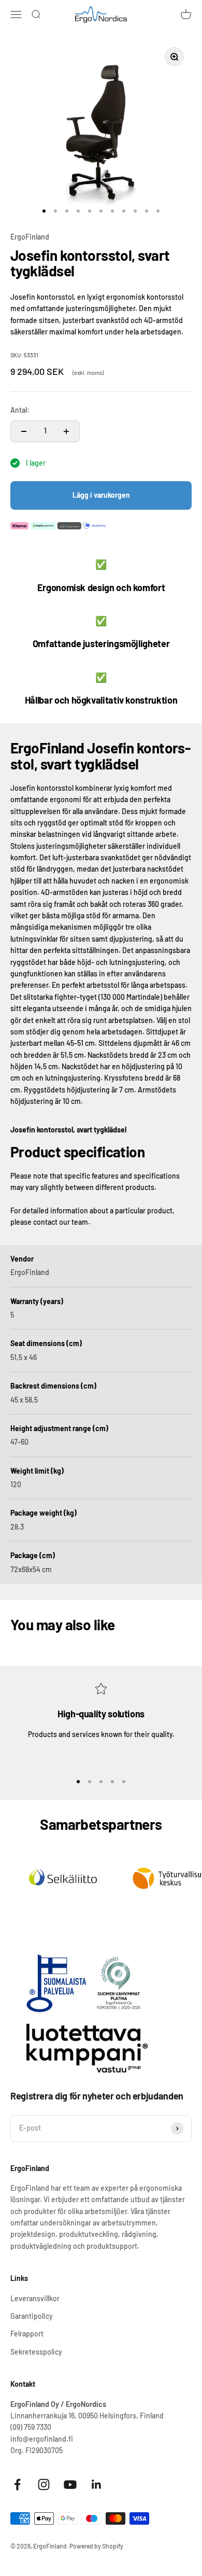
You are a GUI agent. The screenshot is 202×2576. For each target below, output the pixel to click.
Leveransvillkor (35, 2298)
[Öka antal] (66, 431)
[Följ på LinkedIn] (97, 2484)
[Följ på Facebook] (17, 2484)
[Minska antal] (24, 431)
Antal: (20, 410)
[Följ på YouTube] (70, 2484)
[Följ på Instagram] (44, 2484)
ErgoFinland (30, 237)
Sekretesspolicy (36, 2352)
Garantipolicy (32, 2316)
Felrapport (27, 2334)
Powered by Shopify (96, 2546)
